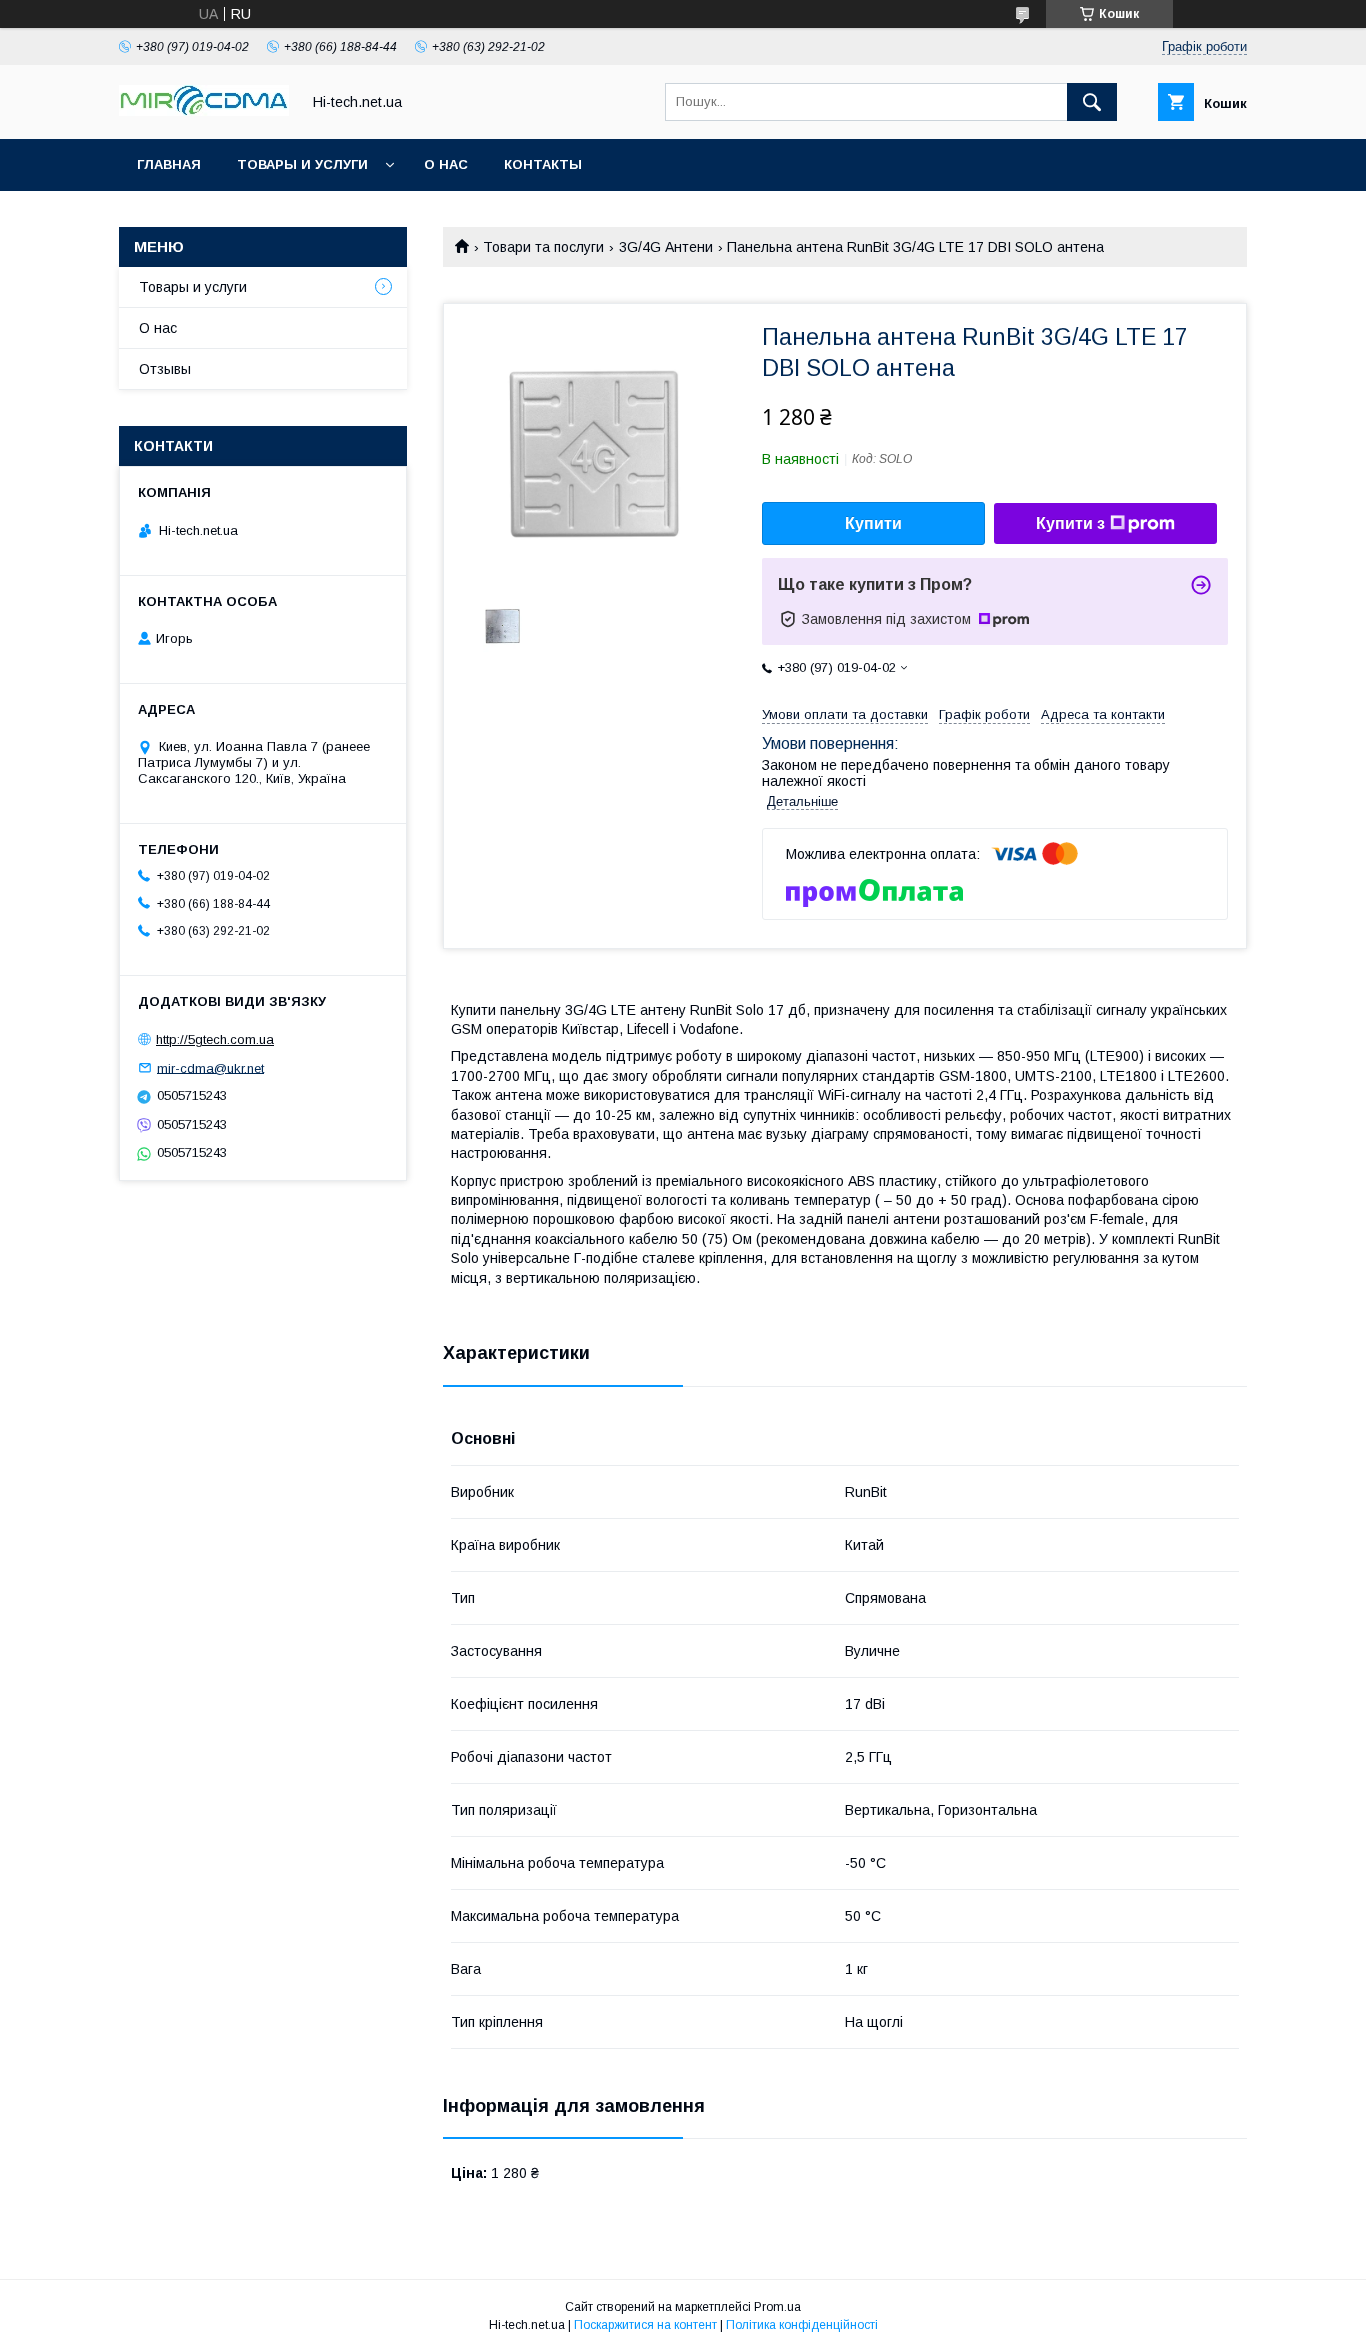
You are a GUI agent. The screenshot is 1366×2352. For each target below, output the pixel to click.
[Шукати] (1092, 102)
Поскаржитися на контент (645, 2325)
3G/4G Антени (666, 247)
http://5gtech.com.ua (215, 1039)
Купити (873, 523)
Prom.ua (777, 2307)
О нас (446, 164)
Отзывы (165, 369)
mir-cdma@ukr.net (210, 1067)
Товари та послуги (543, 247)
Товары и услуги (302, 164)
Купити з (1070, 523)
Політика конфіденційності (802, 2325)
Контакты (543, 164)
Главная (169, 164)
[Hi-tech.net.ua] (204, 111)
